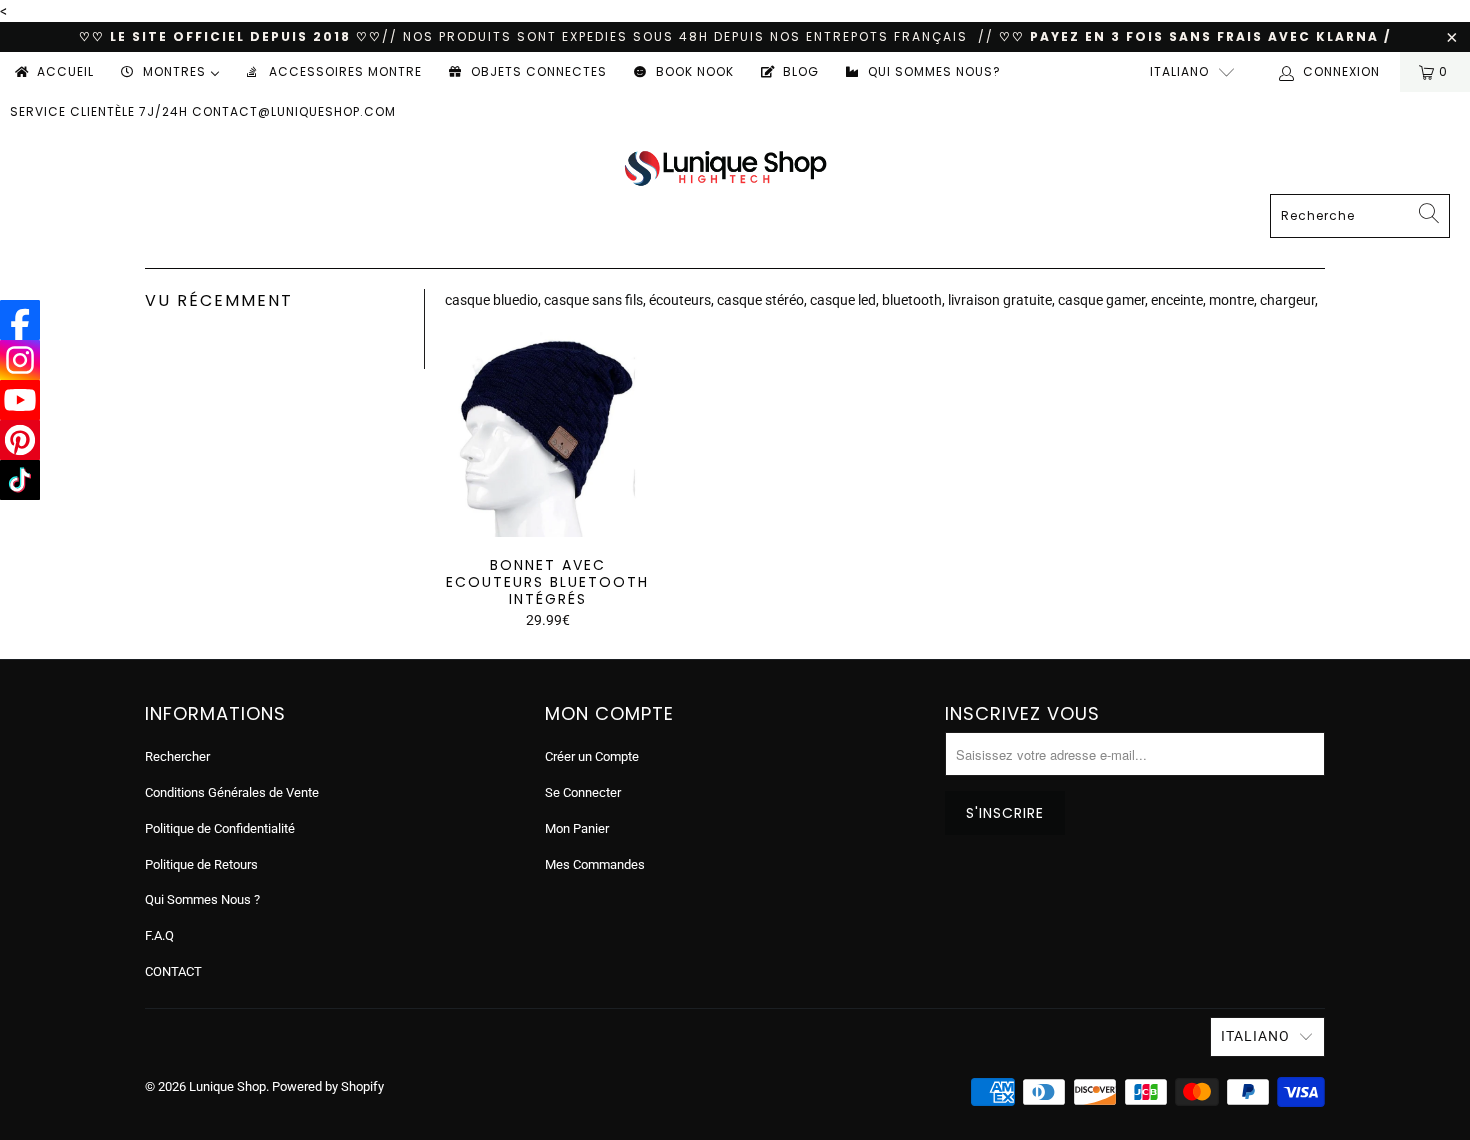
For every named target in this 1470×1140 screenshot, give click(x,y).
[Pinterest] (20, 440)
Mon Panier (577, 828)
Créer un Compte (592, 756)
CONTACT (173, 971)
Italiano (1179, 71)
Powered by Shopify (328, 1086)
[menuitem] (53, 72)
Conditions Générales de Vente (232, 792)
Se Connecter (583, 792)
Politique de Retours (201, 864)
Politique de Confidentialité (220, 828)
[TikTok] (20, 480)
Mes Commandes (595, 864)
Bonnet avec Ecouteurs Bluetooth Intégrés (547, 434)
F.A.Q (159, 935)
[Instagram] (20, 360)
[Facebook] (20, 320)
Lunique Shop (227, 1086)
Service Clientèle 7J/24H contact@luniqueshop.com (203, 111)
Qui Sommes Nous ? (202, 899)
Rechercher (177, 756)
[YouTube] (20, 400)
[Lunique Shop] (725, 167)
